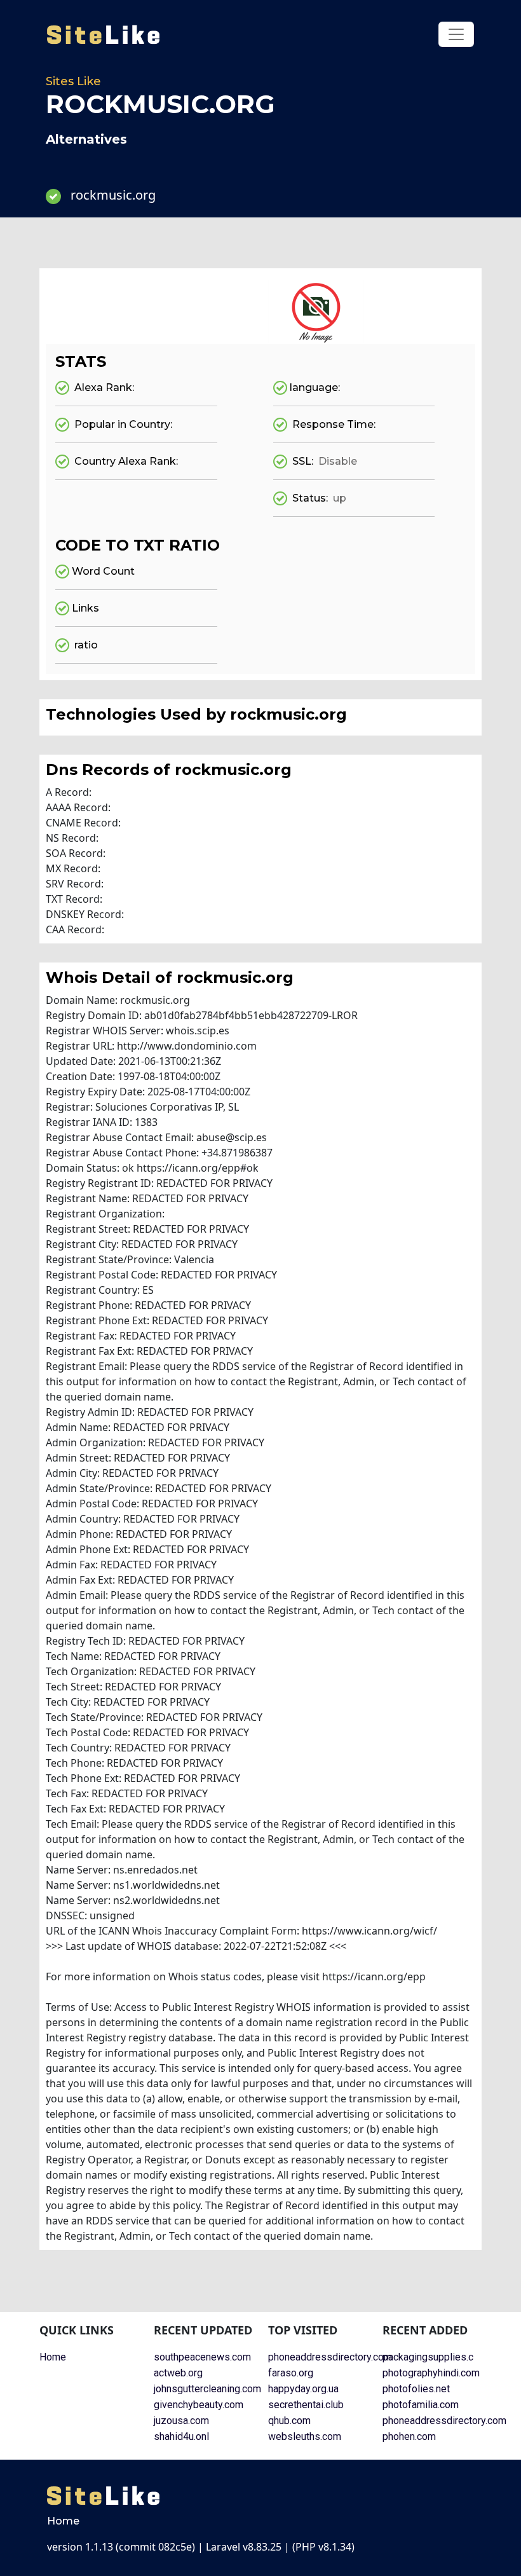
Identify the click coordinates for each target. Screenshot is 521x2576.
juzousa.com (181, 2421)
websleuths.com (305, 2436)
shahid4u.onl (181, 2436)
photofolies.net (416, 2389)
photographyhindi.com (431, 2373)
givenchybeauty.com (199, 2405)
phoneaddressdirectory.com (330, 2357)
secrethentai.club (306, 2405)
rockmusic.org (113, 195)
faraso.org (291, 2373)
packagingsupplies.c (428, 2357)
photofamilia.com (421, 2405)
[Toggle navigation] (456, 34)
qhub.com (289, 2421)
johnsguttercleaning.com (207, 2389)
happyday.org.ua (303, 2389)
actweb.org (178, 2373)
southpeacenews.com (202, 2357)
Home (53, 2357)
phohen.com (409, 2436)
